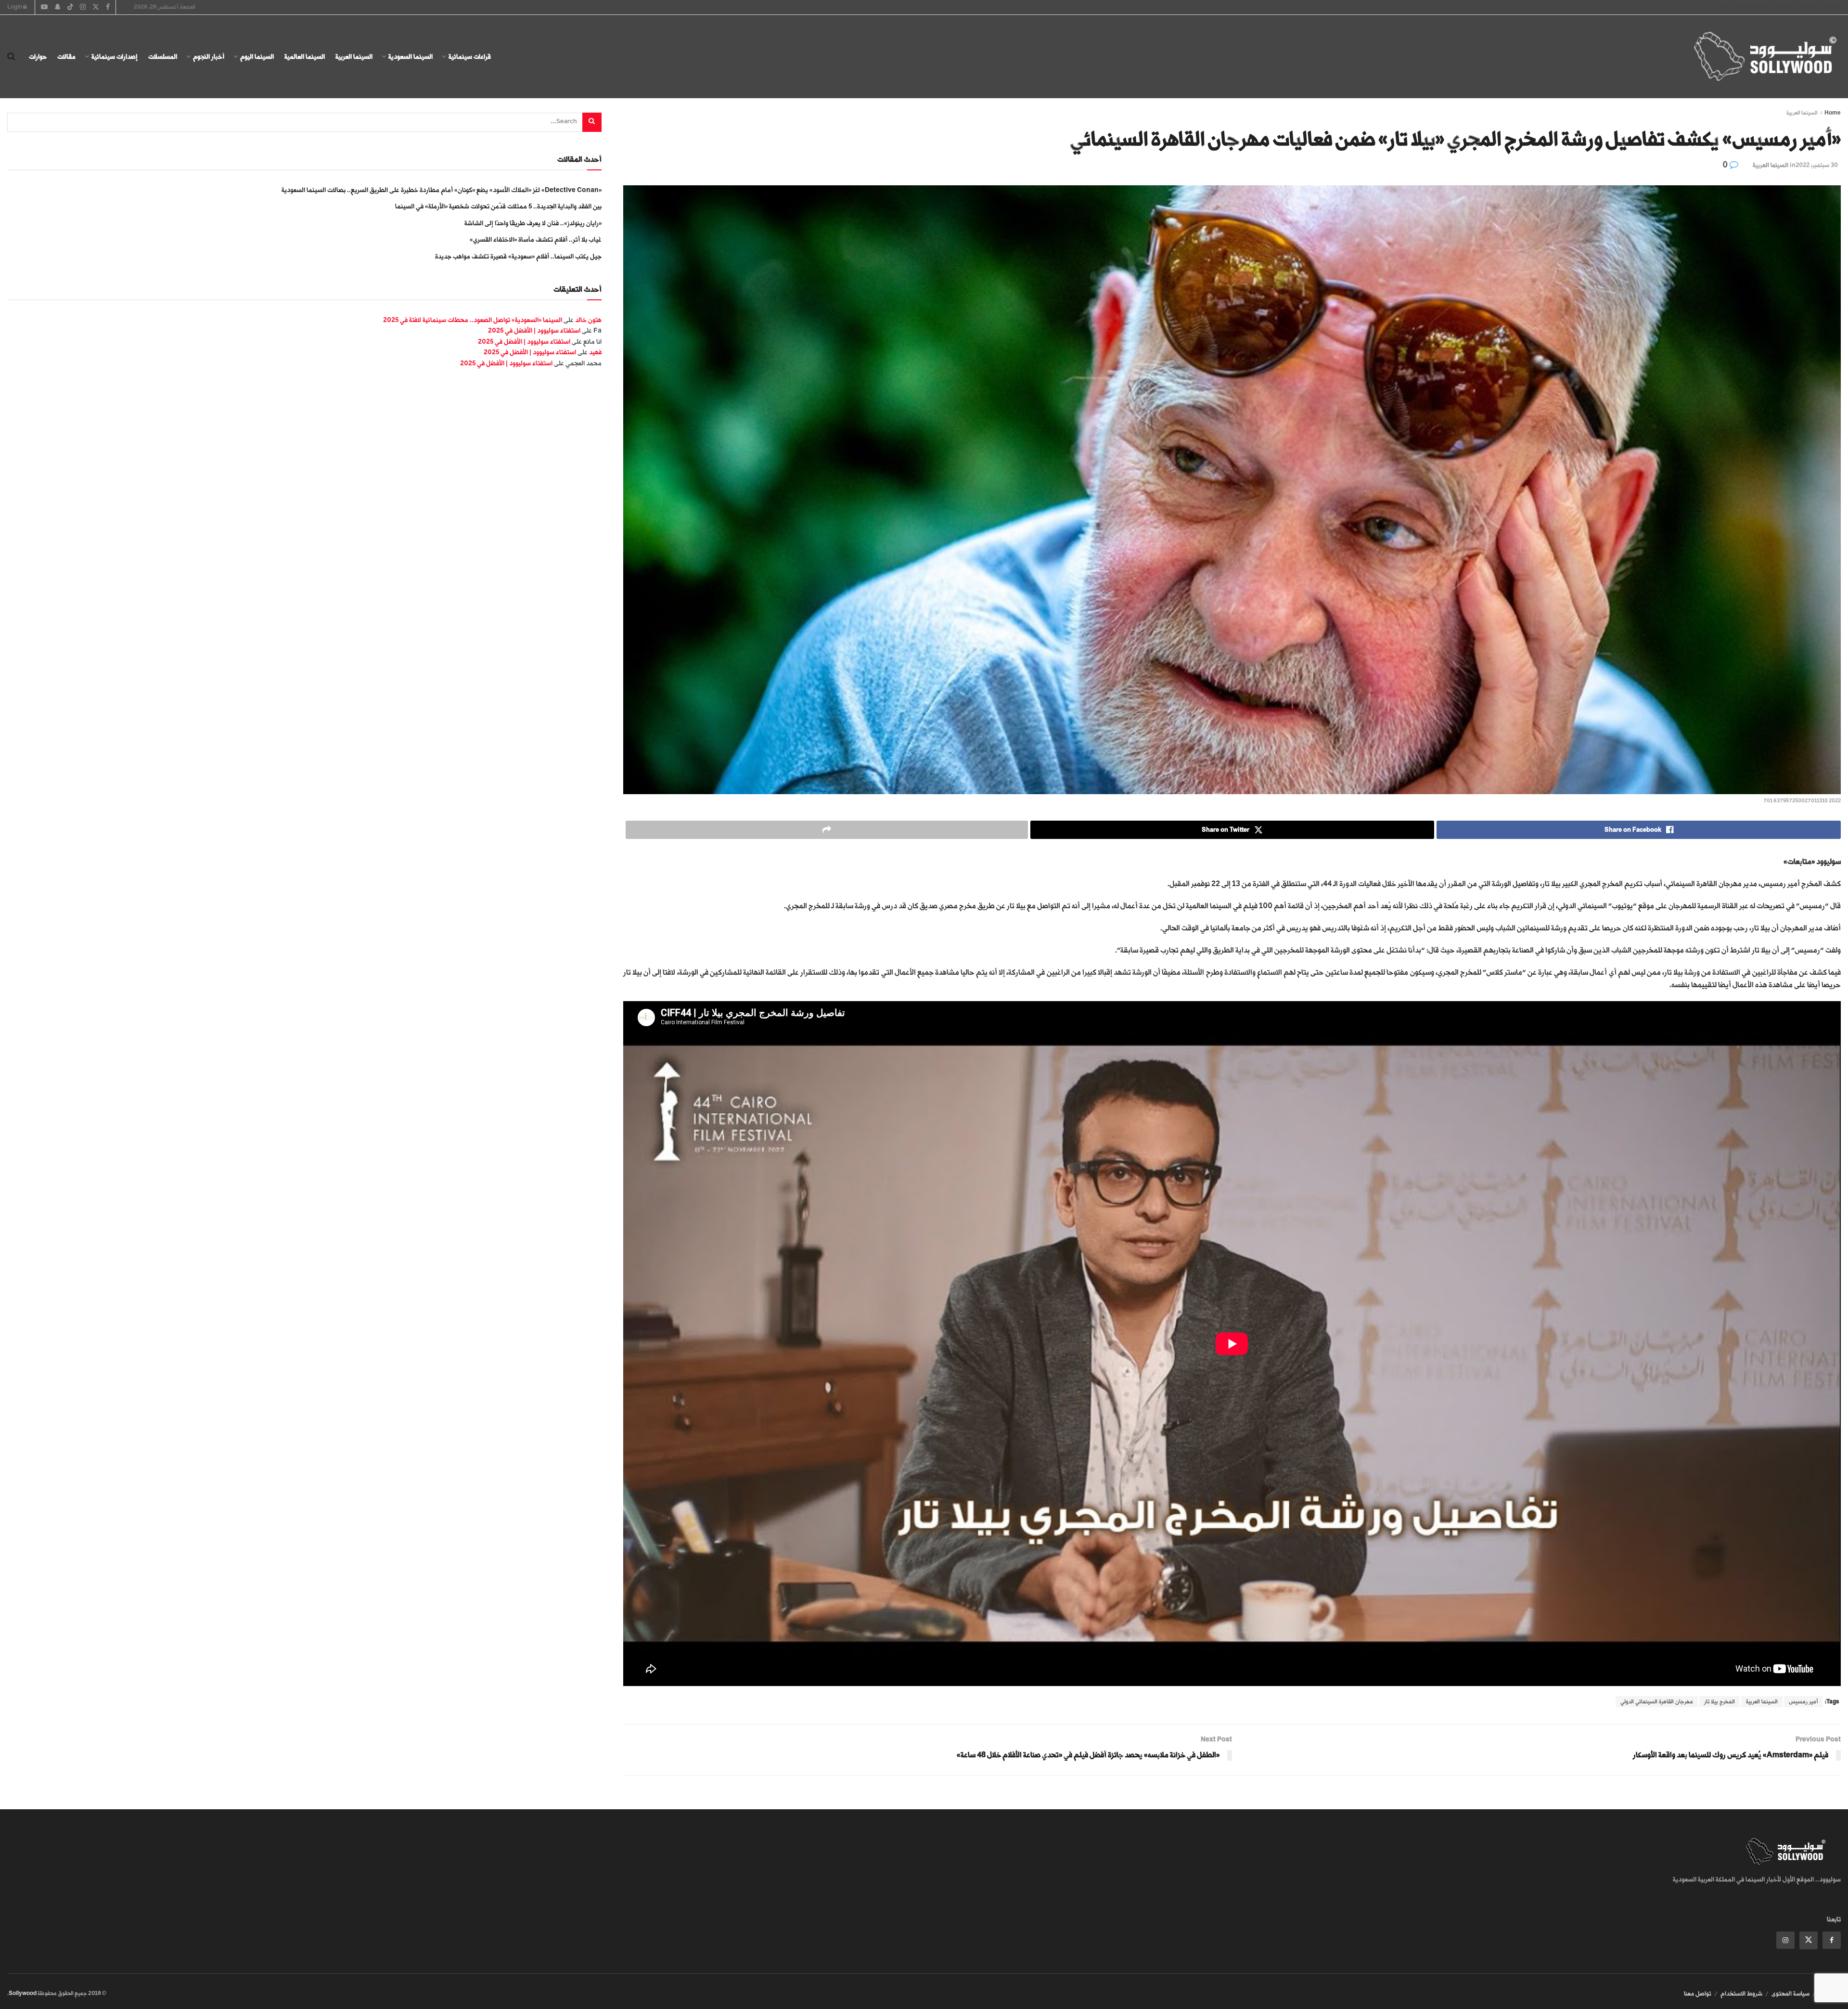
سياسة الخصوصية (1752, 7)
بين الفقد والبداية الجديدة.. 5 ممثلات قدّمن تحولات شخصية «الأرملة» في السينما (498, 206)
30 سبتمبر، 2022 (1817, 165)
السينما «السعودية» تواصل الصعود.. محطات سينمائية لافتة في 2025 (473, 320)
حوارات (38, 57)
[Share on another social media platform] (827, 830)
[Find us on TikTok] (70, 8)
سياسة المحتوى (1790, 1994)
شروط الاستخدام (1741, 1994)
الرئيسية (1832, 7)
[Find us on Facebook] (1832, 1940)
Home (1833, 113)
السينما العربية (354, 57)
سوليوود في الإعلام (1797, 7)
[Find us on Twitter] (1809, 1940)
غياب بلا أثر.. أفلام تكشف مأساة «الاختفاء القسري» (536, 239)
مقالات (66, 57)
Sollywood (23, 1993)
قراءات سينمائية (470, 57)
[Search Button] (11, 57)
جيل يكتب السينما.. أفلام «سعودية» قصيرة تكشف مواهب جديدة (518, 256)
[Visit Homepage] (1757, 57)
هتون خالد (588, 320)
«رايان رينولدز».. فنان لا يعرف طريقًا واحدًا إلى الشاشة (533, 223)
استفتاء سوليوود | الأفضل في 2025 (534, 330)
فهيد (595, 352)
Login (15, 7)
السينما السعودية (411, 57)
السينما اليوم (257, 57)
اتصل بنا (1718, 7)
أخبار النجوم (209, 57)
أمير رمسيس (1803, 1702)
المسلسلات (163, 57)
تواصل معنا (1698, 1994)
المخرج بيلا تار (1720, 1702)
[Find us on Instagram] (1785, 1940)
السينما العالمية (305, 57)
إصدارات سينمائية (115, 57)
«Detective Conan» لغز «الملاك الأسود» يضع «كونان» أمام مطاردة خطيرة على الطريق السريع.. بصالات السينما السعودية (442, 190)
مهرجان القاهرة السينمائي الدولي (1657, 1702)
